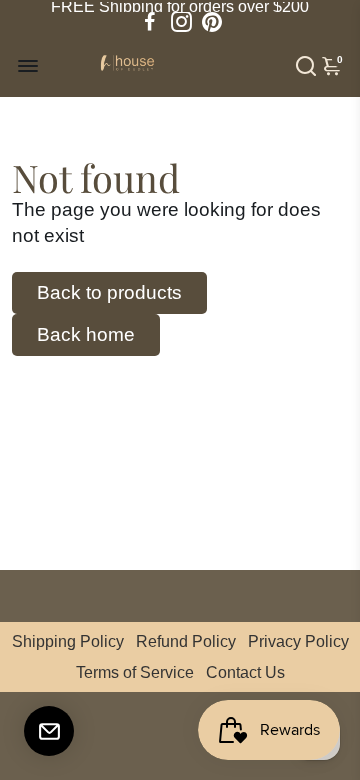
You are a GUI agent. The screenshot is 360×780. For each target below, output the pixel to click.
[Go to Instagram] (181, 22)
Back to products (109, 292)
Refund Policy (186, 641)
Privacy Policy (298, 641)
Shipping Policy (68, 641)
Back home (86, 334)
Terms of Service (135, 672)
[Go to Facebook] (150, 22)
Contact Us (245, 672)
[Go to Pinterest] (212, 22)
